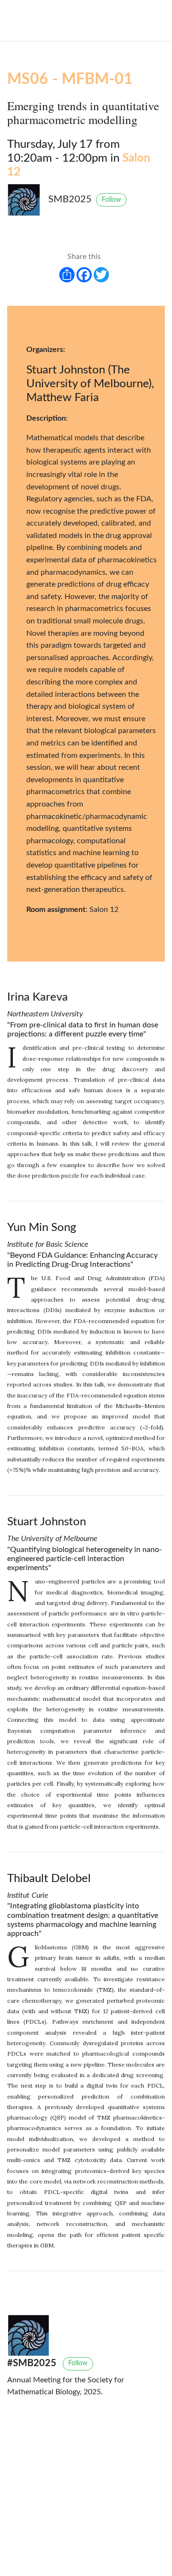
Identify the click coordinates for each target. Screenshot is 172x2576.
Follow (111, 200)
